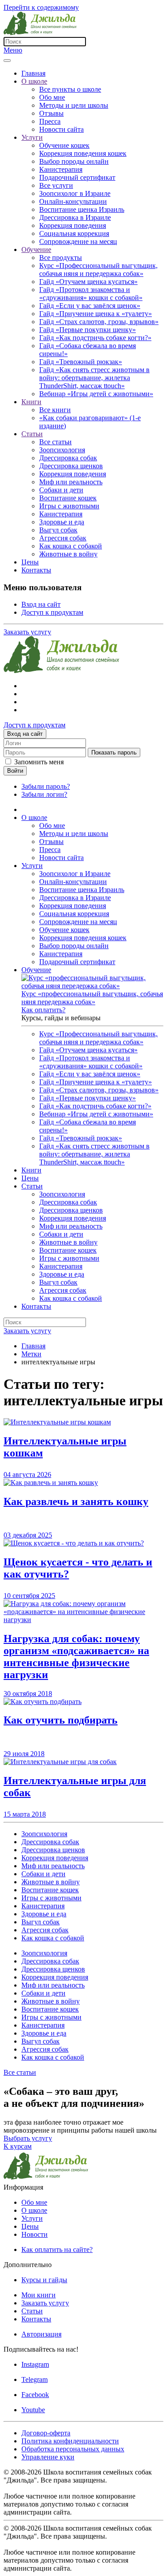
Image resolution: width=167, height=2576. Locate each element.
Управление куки (48, 2457)
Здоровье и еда (62, 522)
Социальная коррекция (74, 233)
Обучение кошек (64, 145)
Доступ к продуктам (52, 612)
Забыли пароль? (46, 786)
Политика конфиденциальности (70, 2441)
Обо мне (52, 97)
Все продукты (61, 258)
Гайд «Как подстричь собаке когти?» (95, 338)
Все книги (55, 410)
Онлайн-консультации (73, 201)
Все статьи (55, 442)
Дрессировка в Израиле (75, 217)
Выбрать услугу (28, 2138)
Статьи (32, 434)
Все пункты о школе (70, 89)
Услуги (32, 137)
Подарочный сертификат (77, 177)
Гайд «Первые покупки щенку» (88, 330)
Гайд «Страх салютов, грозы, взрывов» (99, 322)
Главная (33, 73)
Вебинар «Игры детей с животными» (96, 394)
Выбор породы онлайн (74, 161)
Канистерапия (61, 169)
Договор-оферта (46, 2433)
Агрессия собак (63, 538)
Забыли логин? (44, 794)
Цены (30, 562)
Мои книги (39, 2295)
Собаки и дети (61, 490)
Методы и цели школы (74, 105)
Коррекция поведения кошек (83, 153)
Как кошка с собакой (71, 546)
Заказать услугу (27, 632)
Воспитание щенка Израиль (82, 209)
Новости (35, 2234)
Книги (31, 402)
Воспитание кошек (68, 498)
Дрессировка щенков (71, 466)
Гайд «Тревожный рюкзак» (81, 362)
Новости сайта (61, 129)
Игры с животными (69, 506)
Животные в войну (68, 554)
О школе (34, 81)
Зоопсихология (62, 450)
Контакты (36, 570)
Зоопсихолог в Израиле (75, 193)
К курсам (18, 2146)
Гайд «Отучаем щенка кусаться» (88, 282)
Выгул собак (58, 530)
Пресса (50, 121)
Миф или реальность (71, 482)
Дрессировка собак (68, 458)
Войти (15, 771)
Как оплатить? (43, 1010)
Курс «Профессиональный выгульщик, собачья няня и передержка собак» (98, 270)
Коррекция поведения (73, 225)
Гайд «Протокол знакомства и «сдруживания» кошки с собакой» (91, 294)
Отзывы (51, 113)
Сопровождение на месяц (78, 241)
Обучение (36, 249)
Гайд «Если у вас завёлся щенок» (90, 306)
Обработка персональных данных (73, 2449)
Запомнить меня (39, 762)
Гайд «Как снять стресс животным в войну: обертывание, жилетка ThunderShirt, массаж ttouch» (94, 378)
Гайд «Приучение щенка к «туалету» (96, 314)
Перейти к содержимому (41, 7)
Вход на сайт (41, 604)
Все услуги (56, 185)
